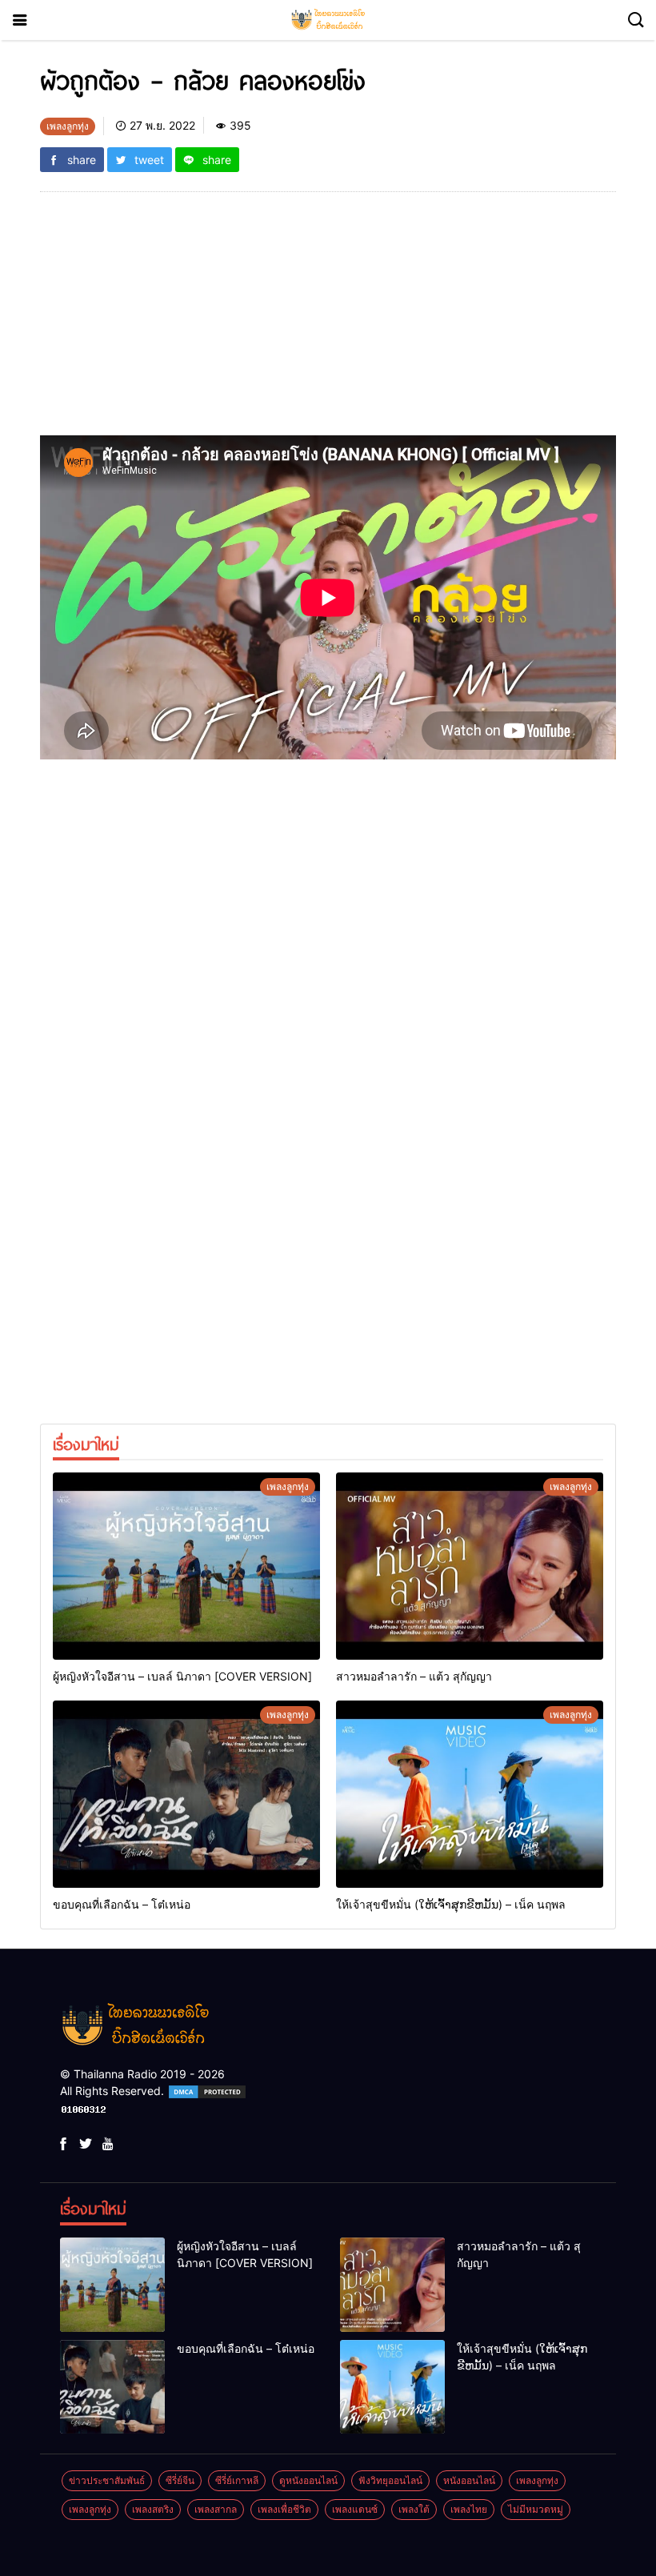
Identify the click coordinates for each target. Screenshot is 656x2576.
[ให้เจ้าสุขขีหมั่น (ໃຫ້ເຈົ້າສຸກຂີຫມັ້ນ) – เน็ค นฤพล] (470, 1794)
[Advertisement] (328, 323)
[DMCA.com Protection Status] (207, 2091)
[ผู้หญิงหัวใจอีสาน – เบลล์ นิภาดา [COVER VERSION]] (186, 1566)
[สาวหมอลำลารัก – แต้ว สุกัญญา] (470, 1566)
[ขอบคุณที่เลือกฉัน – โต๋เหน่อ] (186, 1794)
